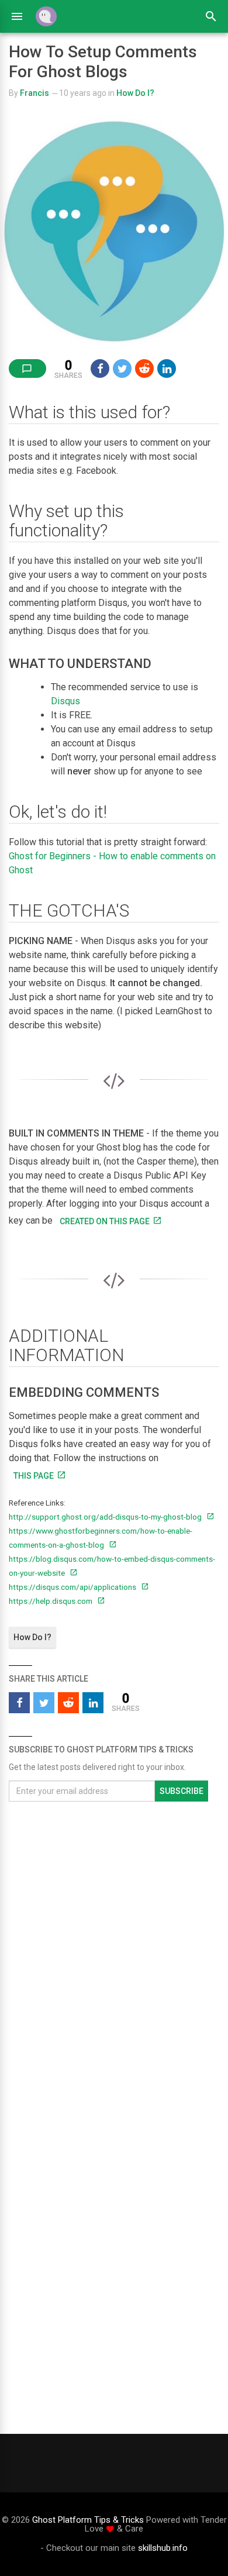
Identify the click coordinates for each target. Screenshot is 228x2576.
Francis (34, 93)
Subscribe (182, 1791)
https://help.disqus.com (51, 1601)
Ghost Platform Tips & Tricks (88, 2520)
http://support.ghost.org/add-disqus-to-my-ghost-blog (106, 1517)
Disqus (65, 701)
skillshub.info (163, 2548)
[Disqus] (114, 1966)
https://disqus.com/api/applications (73, 1587)
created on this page (105, 1221)
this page (34, 1476)
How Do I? (135, 93)
